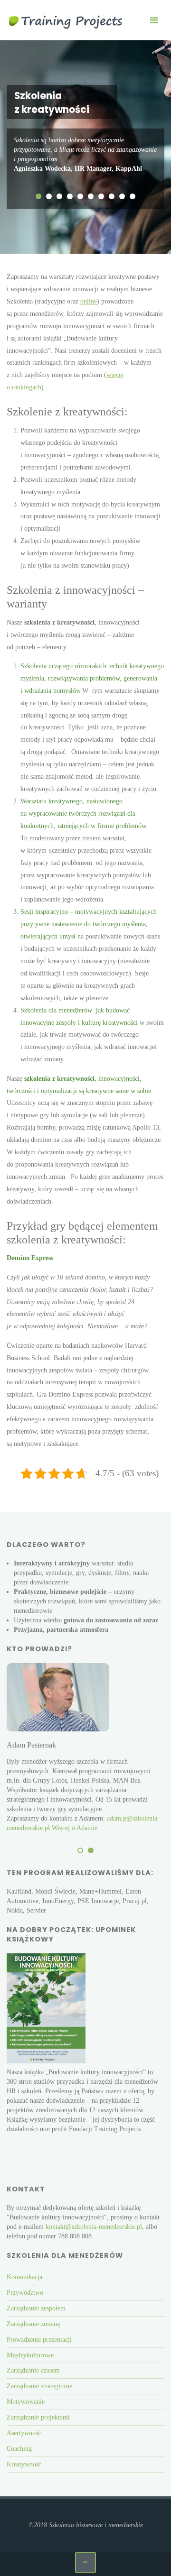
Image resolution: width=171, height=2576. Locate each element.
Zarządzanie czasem (33, 2370)
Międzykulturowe (30, 2355)
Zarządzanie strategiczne (39, 2386)
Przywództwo (25, 2292)
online (89, 301)
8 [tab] (112, 196)
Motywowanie (26, 2401)
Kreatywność (24, 2464)
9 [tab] (122, 196)
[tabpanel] (85, 155)
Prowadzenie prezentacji (39, 2339)
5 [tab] (80, 196)
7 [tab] (101, 196)
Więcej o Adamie (75, 1828)
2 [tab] (49, 196)
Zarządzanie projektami (38, 2417)
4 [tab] (70, 196)
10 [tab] (133, 196)
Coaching (19, 2448)
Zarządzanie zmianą (33, 2324)
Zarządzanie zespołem (36, 2308)
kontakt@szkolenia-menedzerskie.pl (94, 2227)
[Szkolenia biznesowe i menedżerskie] (66, 20)
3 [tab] (59, 196)
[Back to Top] (85, 2562)
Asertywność (24, 2433)
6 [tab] (91, 196)
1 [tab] (38, 196)
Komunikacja (24, 2277)
